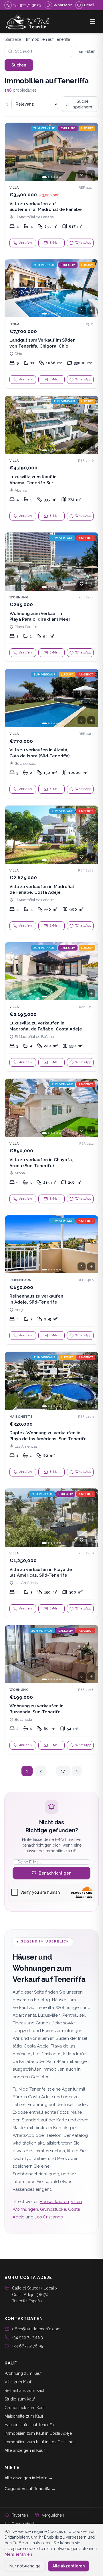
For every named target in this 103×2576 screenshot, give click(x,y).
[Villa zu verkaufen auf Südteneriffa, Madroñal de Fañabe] (51, 187)
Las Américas (26, 1446)
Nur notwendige (25, 2566)
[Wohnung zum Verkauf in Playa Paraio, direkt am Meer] (51, 597)
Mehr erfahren (18, 2554)
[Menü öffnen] (93, 22)
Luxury (87, 128)
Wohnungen (25, 2209)
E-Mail (54, 243)
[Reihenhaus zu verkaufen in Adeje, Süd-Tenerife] (51, 1280)
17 (63, 1771)
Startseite (13, 39)
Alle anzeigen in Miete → (29, 2478)
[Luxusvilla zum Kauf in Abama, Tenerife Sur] (51, 460)
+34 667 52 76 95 (27, 2346)
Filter (90, 51)
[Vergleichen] (91, 174)
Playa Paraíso (26, 627)
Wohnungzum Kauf (23, 2373)
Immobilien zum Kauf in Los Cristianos (40, 2442)
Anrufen (25, 243)
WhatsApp (83, 243)
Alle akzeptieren (69, 2566)
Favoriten (20, 2515)
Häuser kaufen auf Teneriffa (29, 2425)
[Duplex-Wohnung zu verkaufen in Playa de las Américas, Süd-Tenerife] (51, 1416)
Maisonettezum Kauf (24, 2416)
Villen (76, 2202)
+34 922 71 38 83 (27, 2337)
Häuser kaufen (54, 2202)
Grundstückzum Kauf (25, 2408)
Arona (20, 1173)
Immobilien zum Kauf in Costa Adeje (38, 2433)
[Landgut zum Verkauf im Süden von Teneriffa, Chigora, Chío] (51, 324)
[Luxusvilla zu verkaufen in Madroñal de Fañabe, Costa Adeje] (51, 1007)
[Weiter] (91, 152)
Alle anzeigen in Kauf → (27, 2450)
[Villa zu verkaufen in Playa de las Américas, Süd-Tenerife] (51, 1553)
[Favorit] (82, 174)
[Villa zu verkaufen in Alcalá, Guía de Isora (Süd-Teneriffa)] (51, 734)
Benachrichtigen (55, 1873)
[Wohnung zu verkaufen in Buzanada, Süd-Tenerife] (51, 1690)
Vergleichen (53, 2515)
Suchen (19, 65)
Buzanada (23, 1719)
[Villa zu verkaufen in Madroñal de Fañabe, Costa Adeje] (51, 870)
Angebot (86, 538)
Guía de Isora (25, 763)
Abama (21, 490)
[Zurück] (12, 152)
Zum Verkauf (44, 128)
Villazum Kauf (18, 2382)
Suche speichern (83, 104)
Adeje (19, 1310)
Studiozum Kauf (20, 2399)
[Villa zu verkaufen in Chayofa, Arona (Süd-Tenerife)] (51, 1143)
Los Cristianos (49, 2217)
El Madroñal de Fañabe (34, 217)
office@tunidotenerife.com (36, 2329)
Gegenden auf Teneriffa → (30, 2489)
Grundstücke (53, 2209)
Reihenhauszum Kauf (24, 2391)
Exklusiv (68, 128)
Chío (18, 354)
